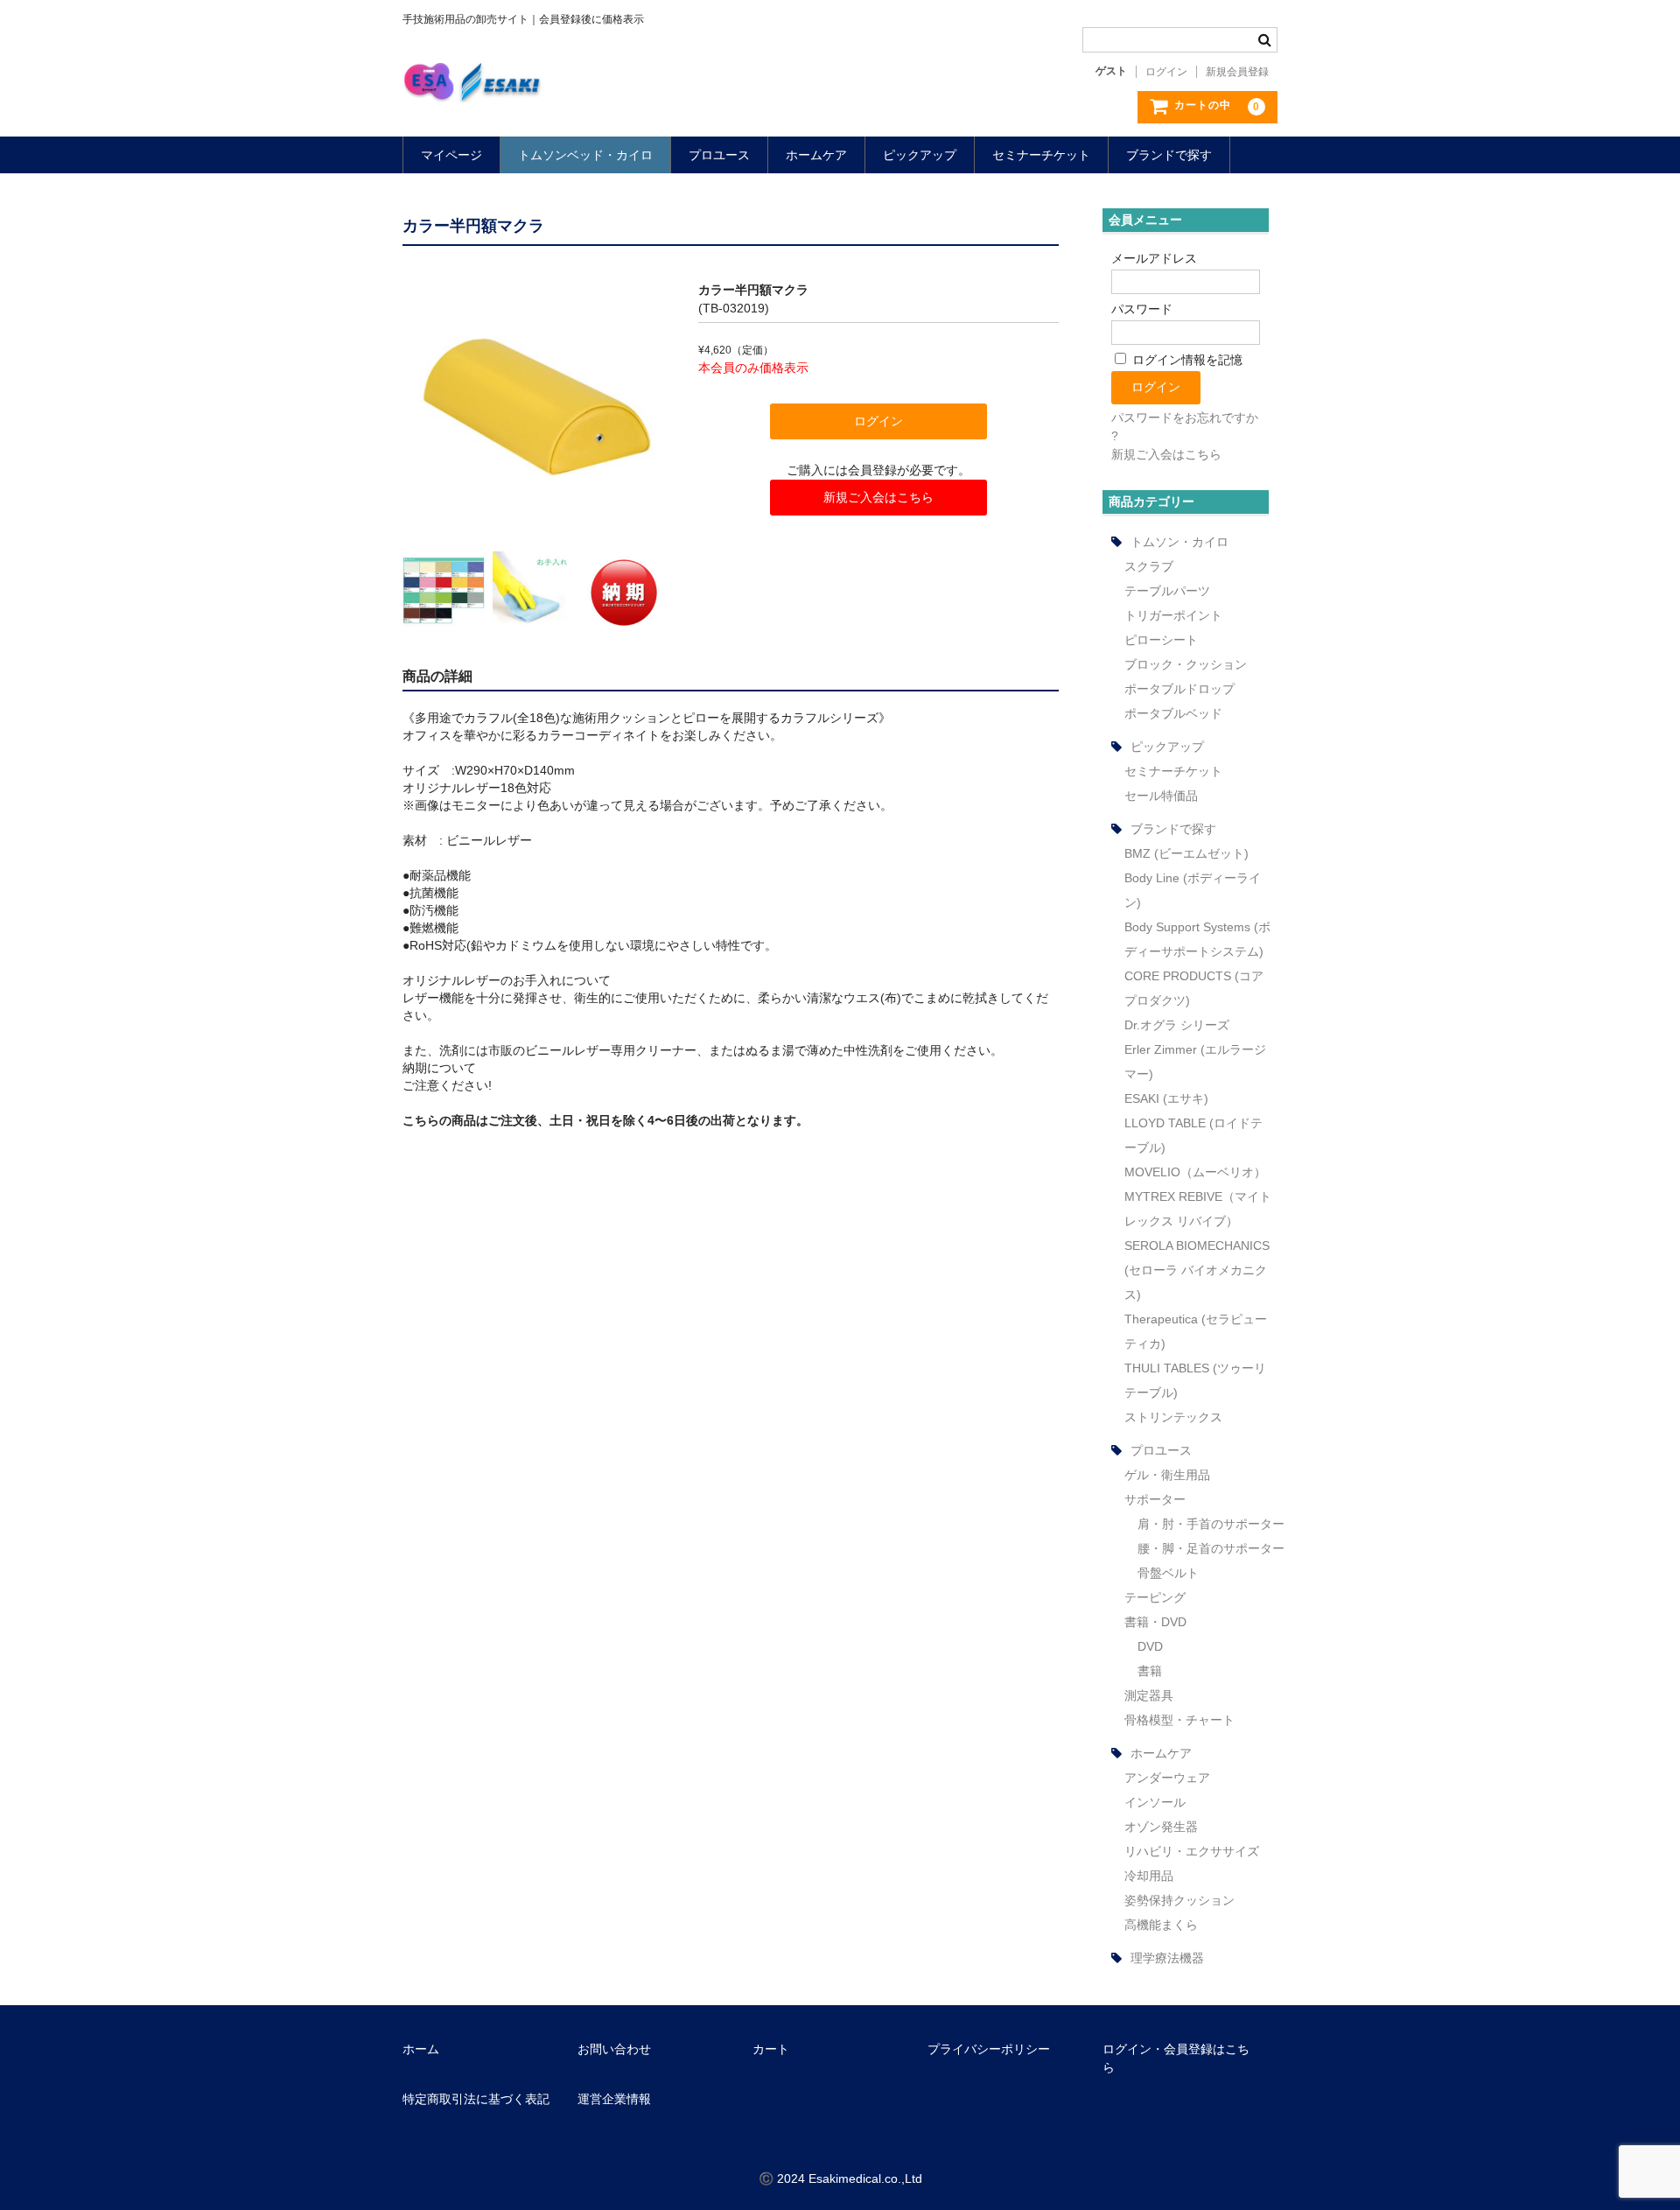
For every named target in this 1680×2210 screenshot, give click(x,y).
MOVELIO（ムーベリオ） (1195, 1172)
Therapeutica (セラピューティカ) (1196, 1331)
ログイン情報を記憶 (1186, 360)
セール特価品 (1161, 796)
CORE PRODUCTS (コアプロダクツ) (1194, 988)
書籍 (1150, 1671)
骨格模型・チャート (1179, 1720)
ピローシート (1161, 640)
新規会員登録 (1237, 72)
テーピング (1155, 1597)
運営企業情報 (614, 2099)
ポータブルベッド (1173, 713)
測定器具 (1149, 1695)
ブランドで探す (1169, 155)
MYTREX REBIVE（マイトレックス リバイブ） (1198, 1209)
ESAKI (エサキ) (1166, 1098)
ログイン (1166, 72)
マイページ (451, 155)
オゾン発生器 (1161, 1827)
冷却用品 (1149, 1876)
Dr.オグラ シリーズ (1177, 1025)
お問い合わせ (614, 2049)
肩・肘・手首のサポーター (1211, 1524)
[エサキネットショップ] (472, 85)
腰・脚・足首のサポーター (1211, 1548)
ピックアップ (920, 155)
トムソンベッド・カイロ (585, 155)
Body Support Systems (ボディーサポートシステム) (1197, 939)
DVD (1150, 1646)
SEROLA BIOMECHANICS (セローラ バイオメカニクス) (1197, 1270)
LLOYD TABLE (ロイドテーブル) (1193, 1135)
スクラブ (1149, 566)
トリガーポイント (1173, 615)
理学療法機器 (1167, 1958)
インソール (1155, 1802)
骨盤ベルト (1168, 1573)
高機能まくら (1161, 1925)
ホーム (421, 2049)
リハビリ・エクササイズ (1192, 1851)
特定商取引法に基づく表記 (476, 2099)
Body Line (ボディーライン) (1193, 890)
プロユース (719, 155)
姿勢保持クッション (1179, 1900)
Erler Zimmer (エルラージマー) (1195, 1062)
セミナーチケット (1041, 155)
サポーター (1155, 1499)
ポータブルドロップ (1179, 689)
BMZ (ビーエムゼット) (1186, 853)
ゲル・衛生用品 (1167, 1475)
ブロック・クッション (1186, 664)
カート (771, 2049)
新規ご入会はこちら (878, 497)
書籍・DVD (1155, 1622)
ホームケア (816, 155)
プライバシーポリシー (989, 2049)
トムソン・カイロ (1179, 542)
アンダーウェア (1167, 1778)
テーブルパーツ (1167, 591)
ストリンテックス (1173, 1417)
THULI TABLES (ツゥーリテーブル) (1195, 1380)
